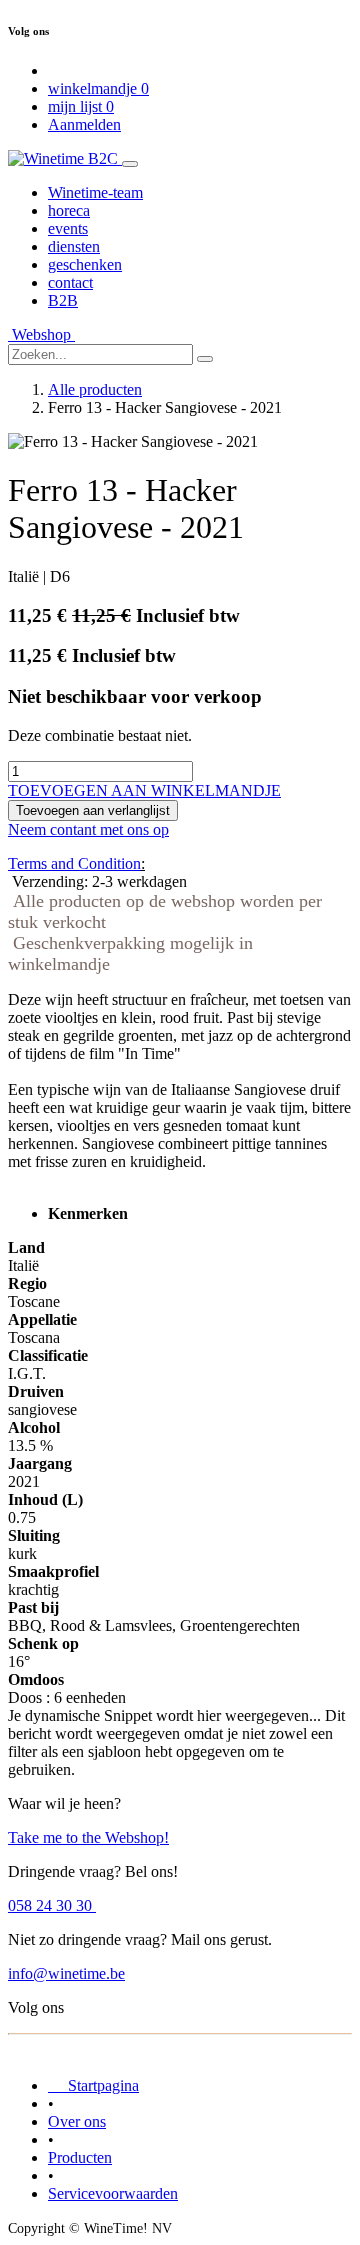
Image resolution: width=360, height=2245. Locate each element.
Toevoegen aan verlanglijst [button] (93, 810)
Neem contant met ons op (88, 829)
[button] (144, 790)
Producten (80, 2157)
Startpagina (93, 2085)
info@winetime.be (66, 1973)
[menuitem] (95, 192)
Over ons (77, 2121)
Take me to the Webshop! (88, 1837)
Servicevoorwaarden (113, 2193)
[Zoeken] (205, 359)
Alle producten (95, 389)
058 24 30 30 (52, 1905)
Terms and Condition (74, 863)
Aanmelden (84, 124)
